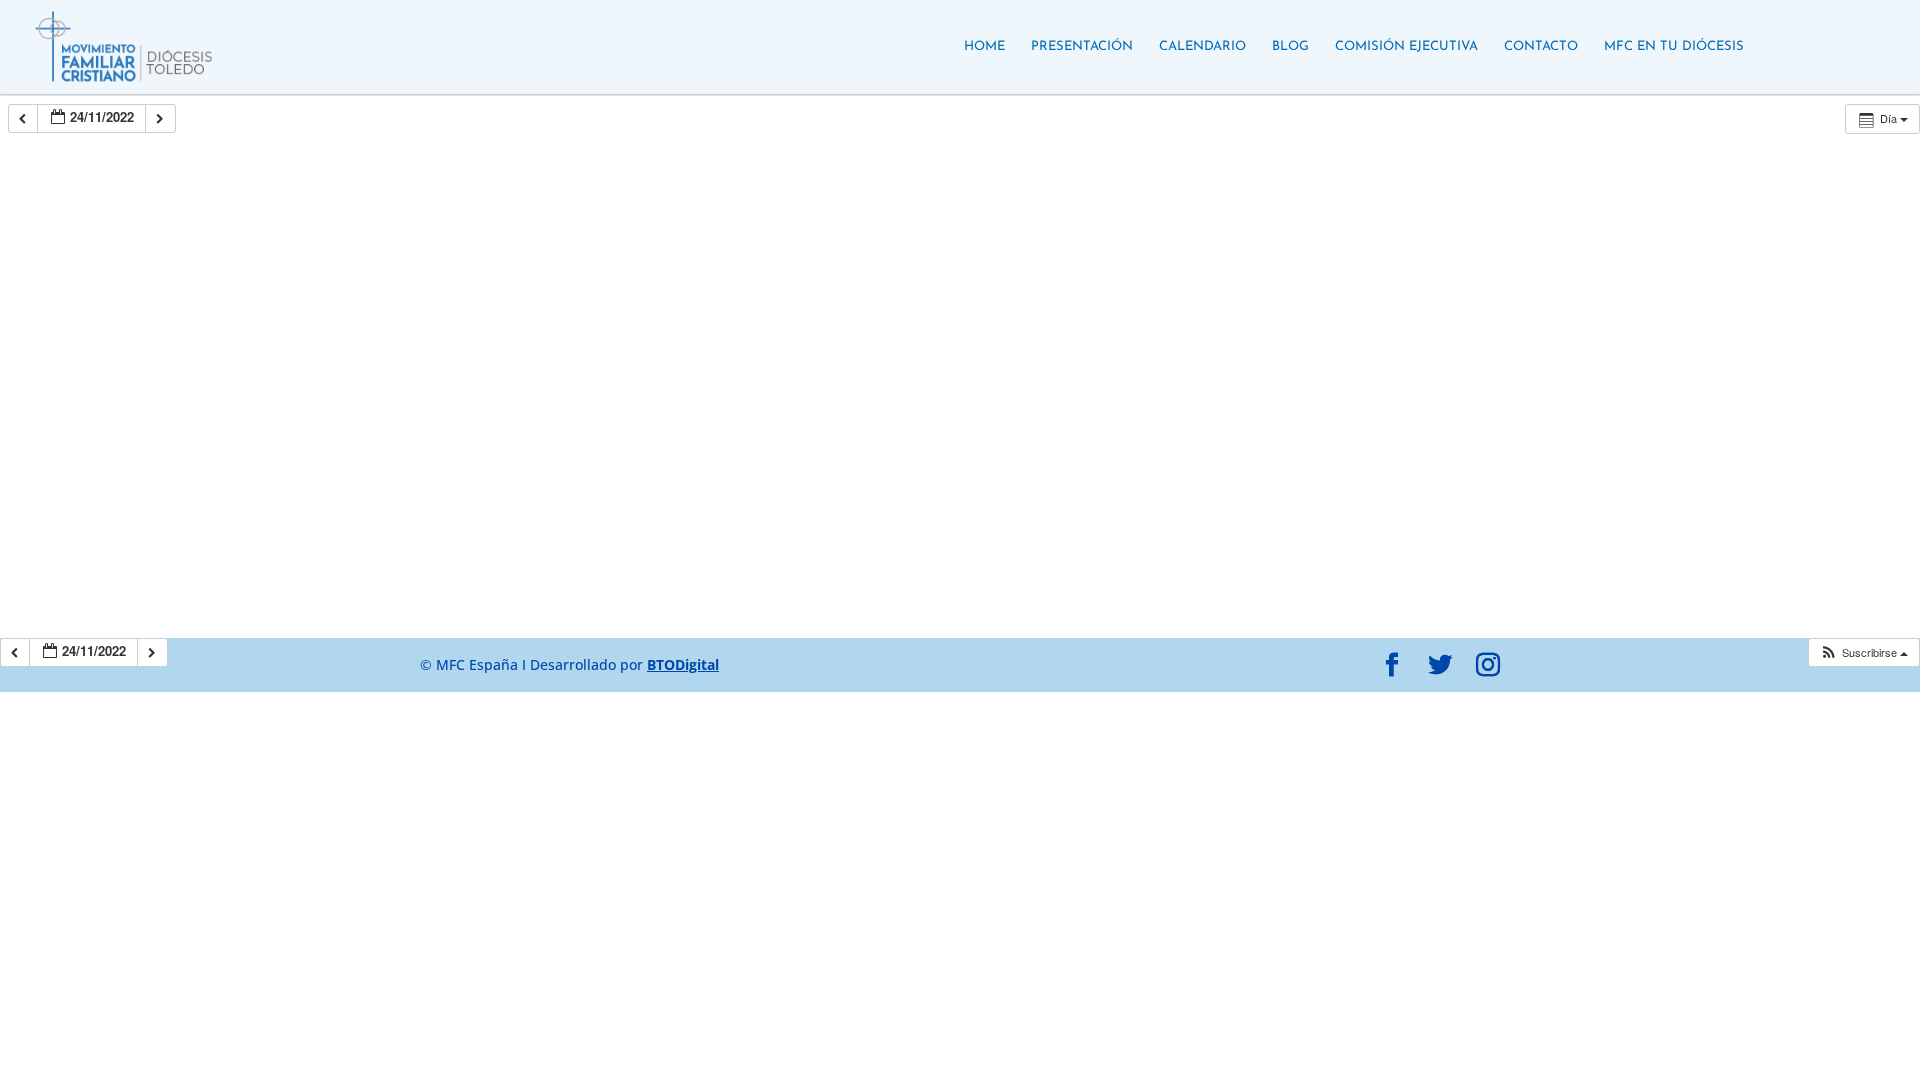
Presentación (1082, 46)
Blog (1290, 46)
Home (984, 46)
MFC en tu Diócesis (1674, 46)
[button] (1863, 652)
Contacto (1541, 46)
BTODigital (683, 664)
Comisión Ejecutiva (1406, 46)
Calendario (1202, 46)
